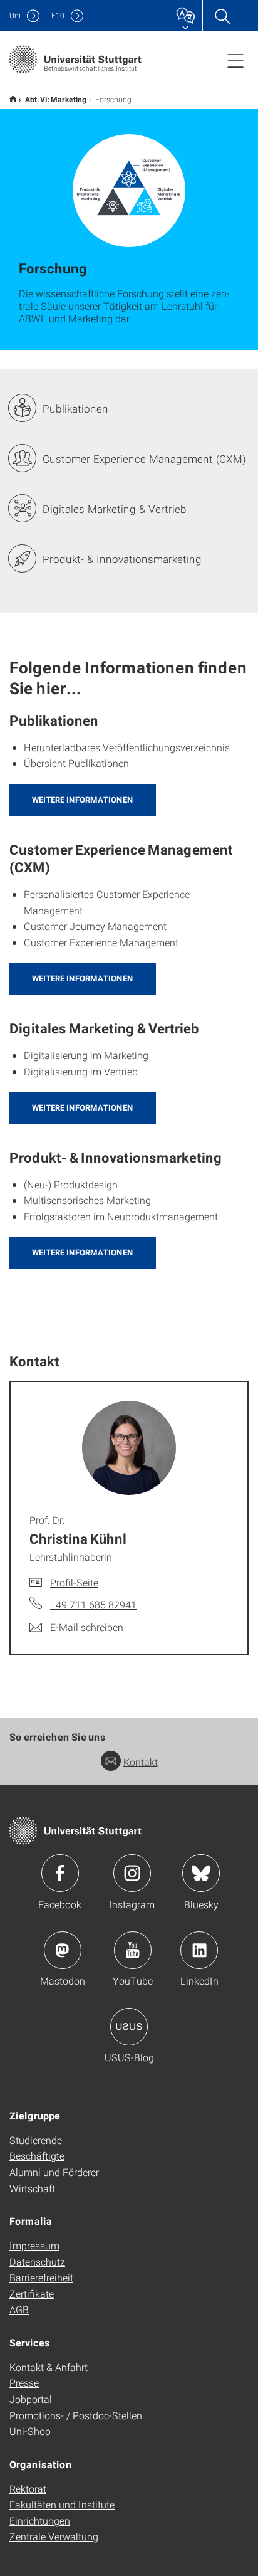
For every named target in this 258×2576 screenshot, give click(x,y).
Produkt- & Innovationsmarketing (122, 559)
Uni (15, 15)
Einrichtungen (40, 2521)
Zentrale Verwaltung (54, 2536)
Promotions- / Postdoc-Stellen (76, 2415)
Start (13, 99)
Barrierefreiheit (41, 2277)
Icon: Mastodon (63, 1950)
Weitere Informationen (83, 800)
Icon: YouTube (133, 1950)
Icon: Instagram (132, 1873)
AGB (19, 2309)
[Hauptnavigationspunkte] (235, 60)
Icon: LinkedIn (199, 1950)
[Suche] (222, 16)
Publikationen (75, 409)
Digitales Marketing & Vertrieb (115, 509)
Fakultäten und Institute (62, 2504)
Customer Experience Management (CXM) (144, 459)
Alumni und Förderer (54, 2172)
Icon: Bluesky (201, 1873)
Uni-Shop (30, 2431)
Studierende (36, 2140)
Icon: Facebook (60, 1873)
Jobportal (31, 2399)
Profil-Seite (74, 1582)
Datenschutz (37, 2262)
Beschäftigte (37, 2156)
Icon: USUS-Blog (129, 2027)
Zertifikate (32, 2294)
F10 (58, 15)
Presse (24, 2383)
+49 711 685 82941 (93, 1604)
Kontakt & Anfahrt (49, 2367)
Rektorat (28, 2489)
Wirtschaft (32, 2188)
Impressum (34, 2245)
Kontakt (141, 1762)
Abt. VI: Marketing (56, 99)
